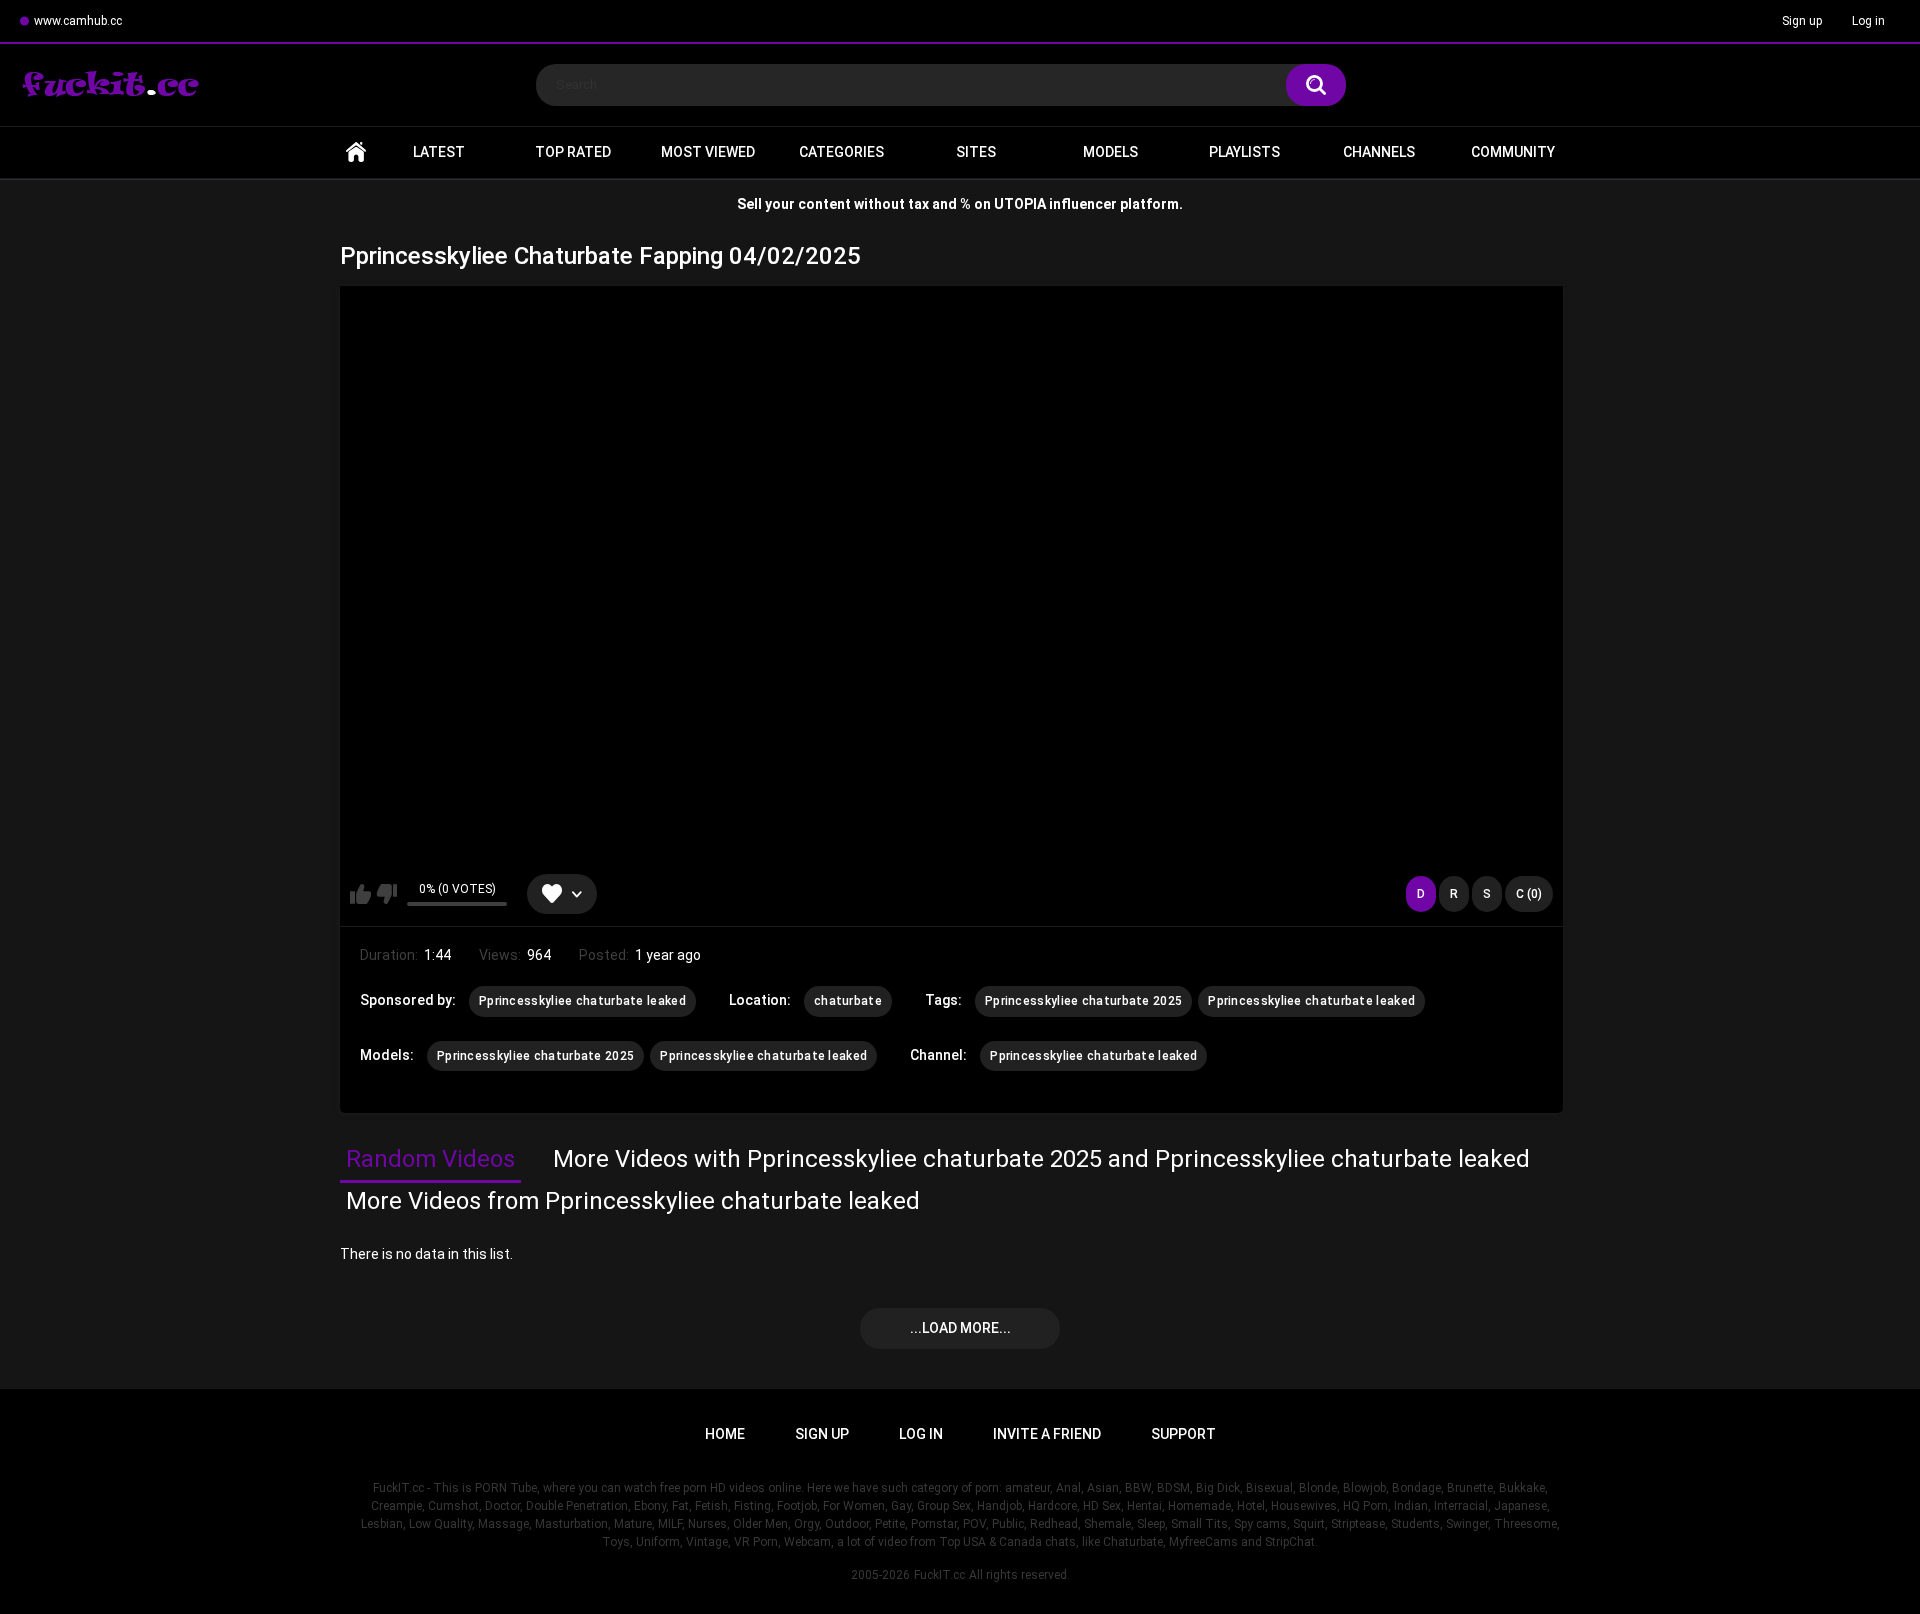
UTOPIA (1020, 204)
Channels (1379, 152)
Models (1110, 152)
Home (356, 152)
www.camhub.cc (78, 21)
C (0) (1529, 894)
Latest (439, 152)
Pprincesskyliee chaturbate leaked (582, 1001)
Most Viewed (708, 152)
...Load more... (960, 1328)
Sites (976, 152)
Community (1513, 152)
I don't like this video (386, 894)
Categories (841, 152)
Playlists (1244, 152)
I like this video (360, 894)
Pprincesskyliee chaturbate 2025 (1083, 1001)
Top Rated (573, 152)
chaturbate (848, 1001)
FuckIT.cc (939, 1575)
